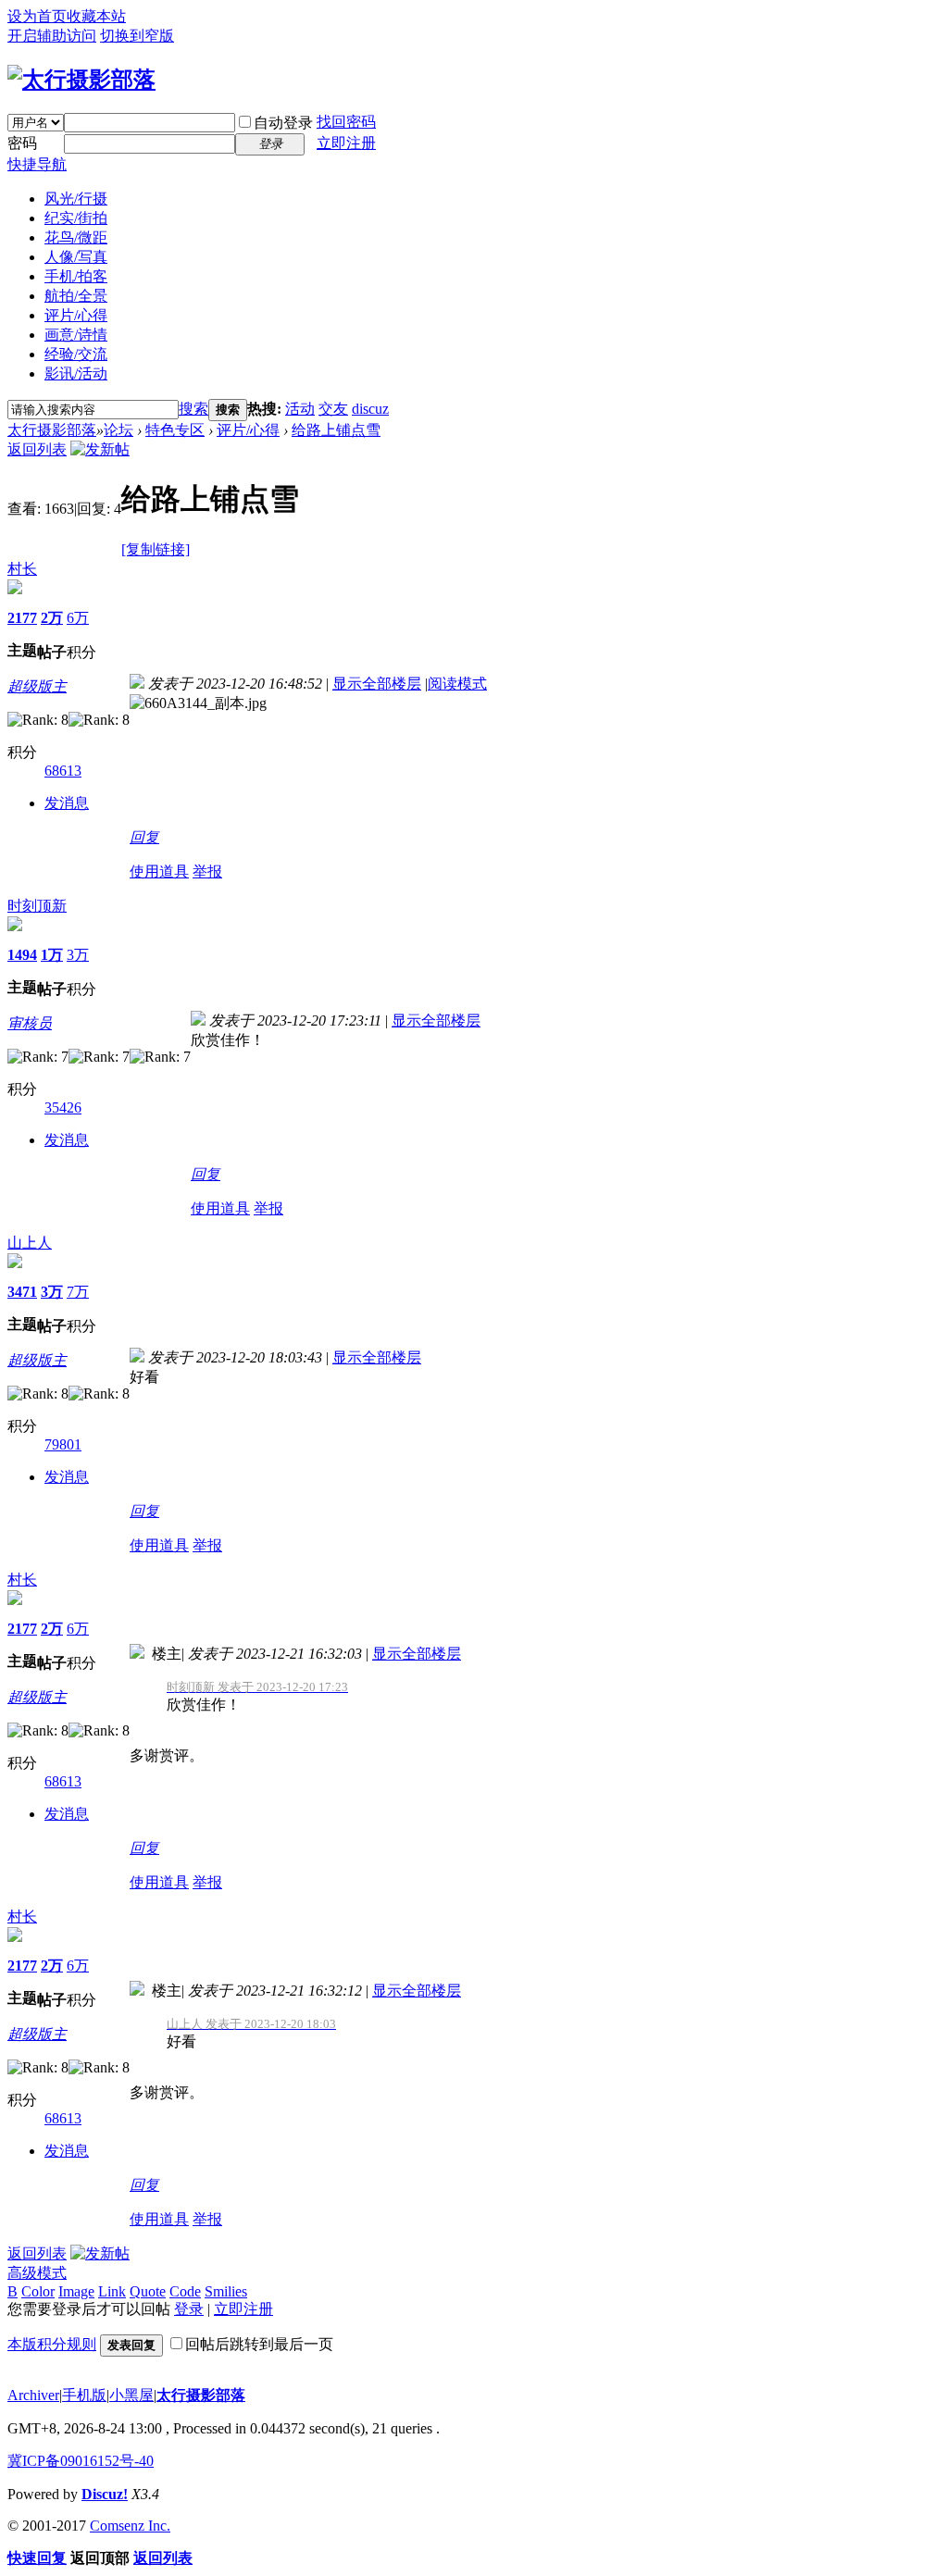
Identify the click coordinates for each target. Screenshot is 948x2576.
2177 (22, 618)
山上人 (30, 1243)
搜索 (193, 409)
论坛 (118, 430)
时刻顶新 (37, 906)
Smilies (226, 2291)
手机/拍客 (76, 276)
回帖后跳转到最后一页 (259, 2344)
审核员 (30, 1023)
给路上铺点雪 (336, 430)
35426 (63, 1108)
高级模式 (37, 2273)
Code (185, 2291)
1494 (22, 955)
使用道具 (159, 871)
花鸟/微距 (76, 237)
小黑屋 (131, 2395)
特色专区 (175, 430)
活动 (300, 409)
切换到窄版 (137, 36)
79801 (63, 1444)
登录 (189, 2309)
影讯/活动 (76, 373)
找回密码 (346, 122)
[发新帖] (100, 449)
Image (76, 2291)
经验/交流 (76, 354)
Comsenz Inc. (130, 2526)
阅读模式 (457, 684)
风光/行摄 (76, 199)
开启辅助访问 (52, 36)
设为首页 (37, 16)
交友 (333, 409)
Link (112, 2291)
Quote (148, 2291)
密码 (22, 143)
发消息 (67, 803)
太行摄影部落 (52, 430)
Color (38, 2291)
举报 (207, 871)
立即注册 (346, 143)
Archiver (33, 2395)
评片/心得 (76, 315)
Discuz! (105, 2494)
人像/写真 (76, 257)
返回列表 (37, 449)
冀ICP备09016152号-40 (81, 2461)
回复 (144, 837)
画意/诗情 (76, 335)
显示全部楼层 (377, 684)
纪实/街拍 (76, 218)
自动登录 (283, 123)
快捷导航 (37, 164)
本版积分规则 (52, 2344)
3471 (22, 1292)
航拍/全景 (76, 296)
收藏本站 (96, 16)
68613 (63, 771)
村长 (22, 569)
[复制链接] (156, 549)
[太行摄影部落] (81, 80)
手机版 (84, 2395)
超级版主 (37, 686)
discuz (370, 409)
